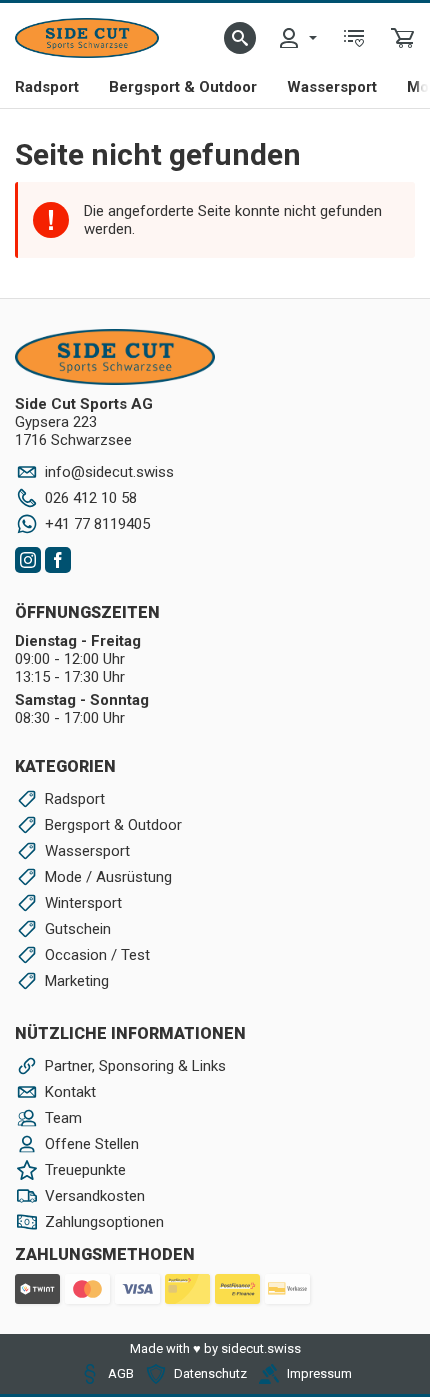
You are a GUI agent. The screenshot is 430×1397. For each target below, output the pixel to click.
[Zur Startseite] (87, 38)
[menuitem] (297, 38)
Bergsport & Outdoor (183, 87)
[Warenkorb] (403, 38)
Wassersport (332, 87)
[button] (240, 38)
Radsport (47, 87)
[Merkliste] (354, 38)
